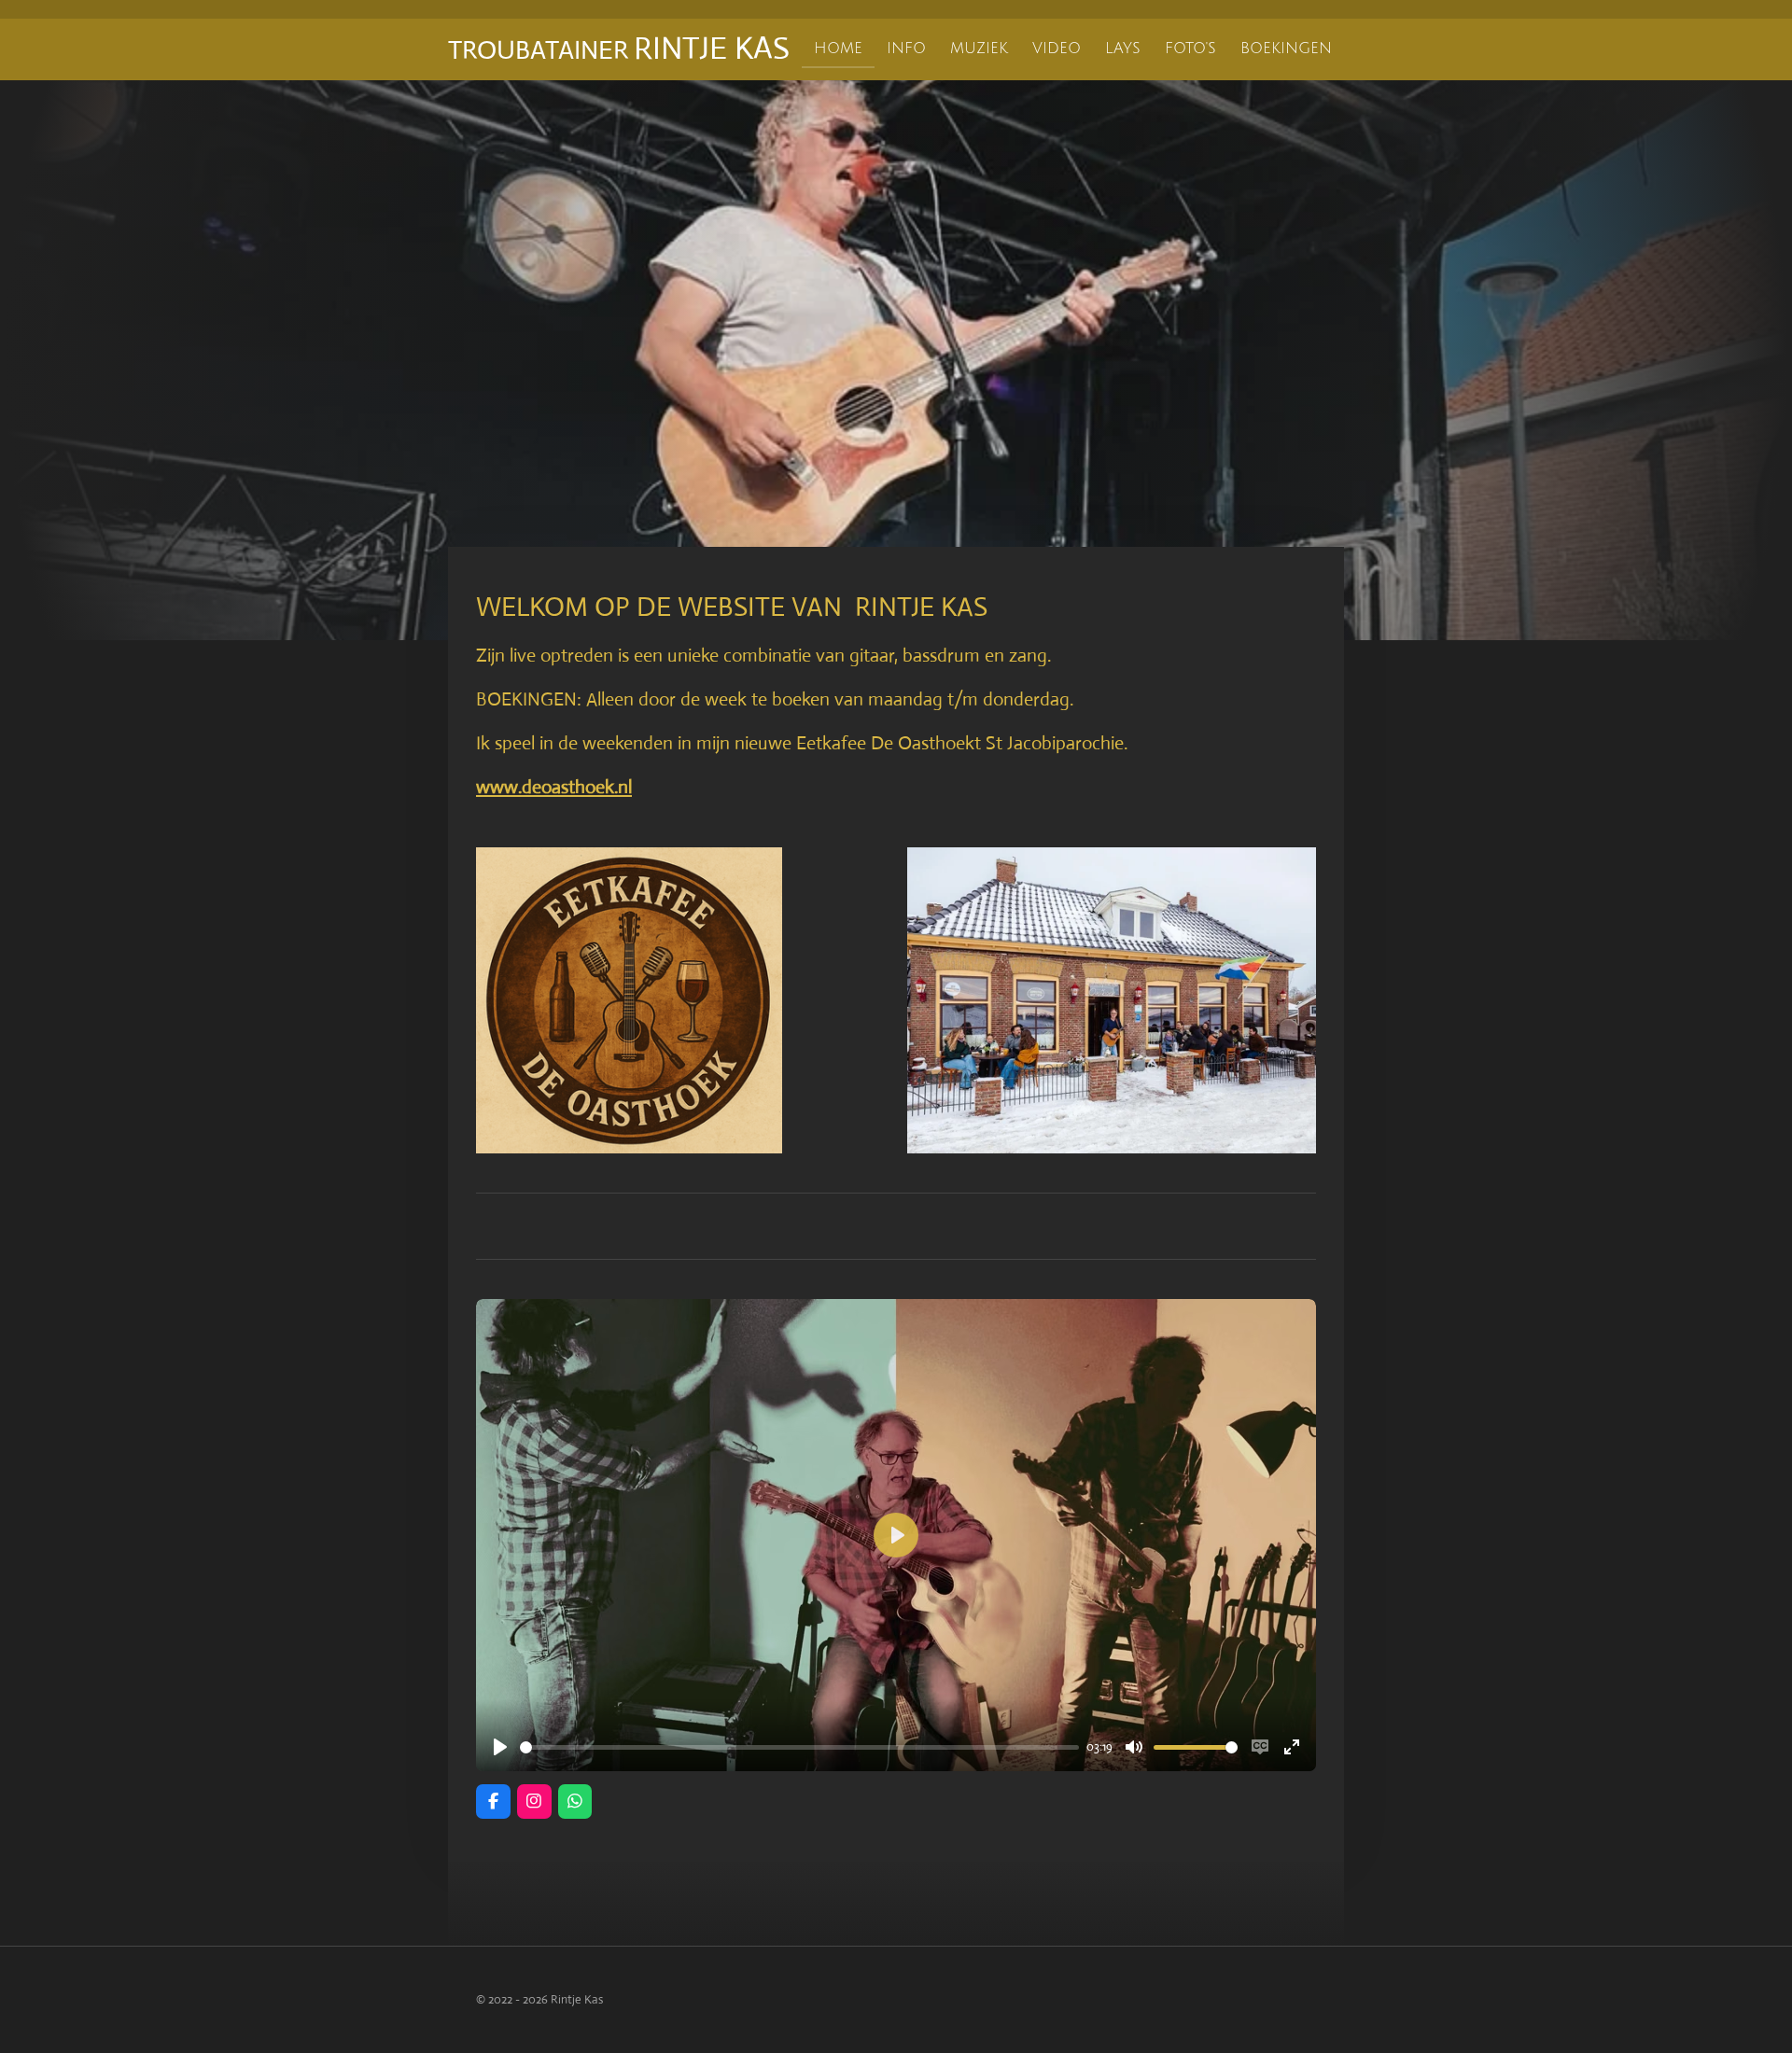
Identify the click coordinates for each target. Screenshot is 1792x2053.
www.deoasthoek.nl (554, 787)
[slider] (799, 1747)
